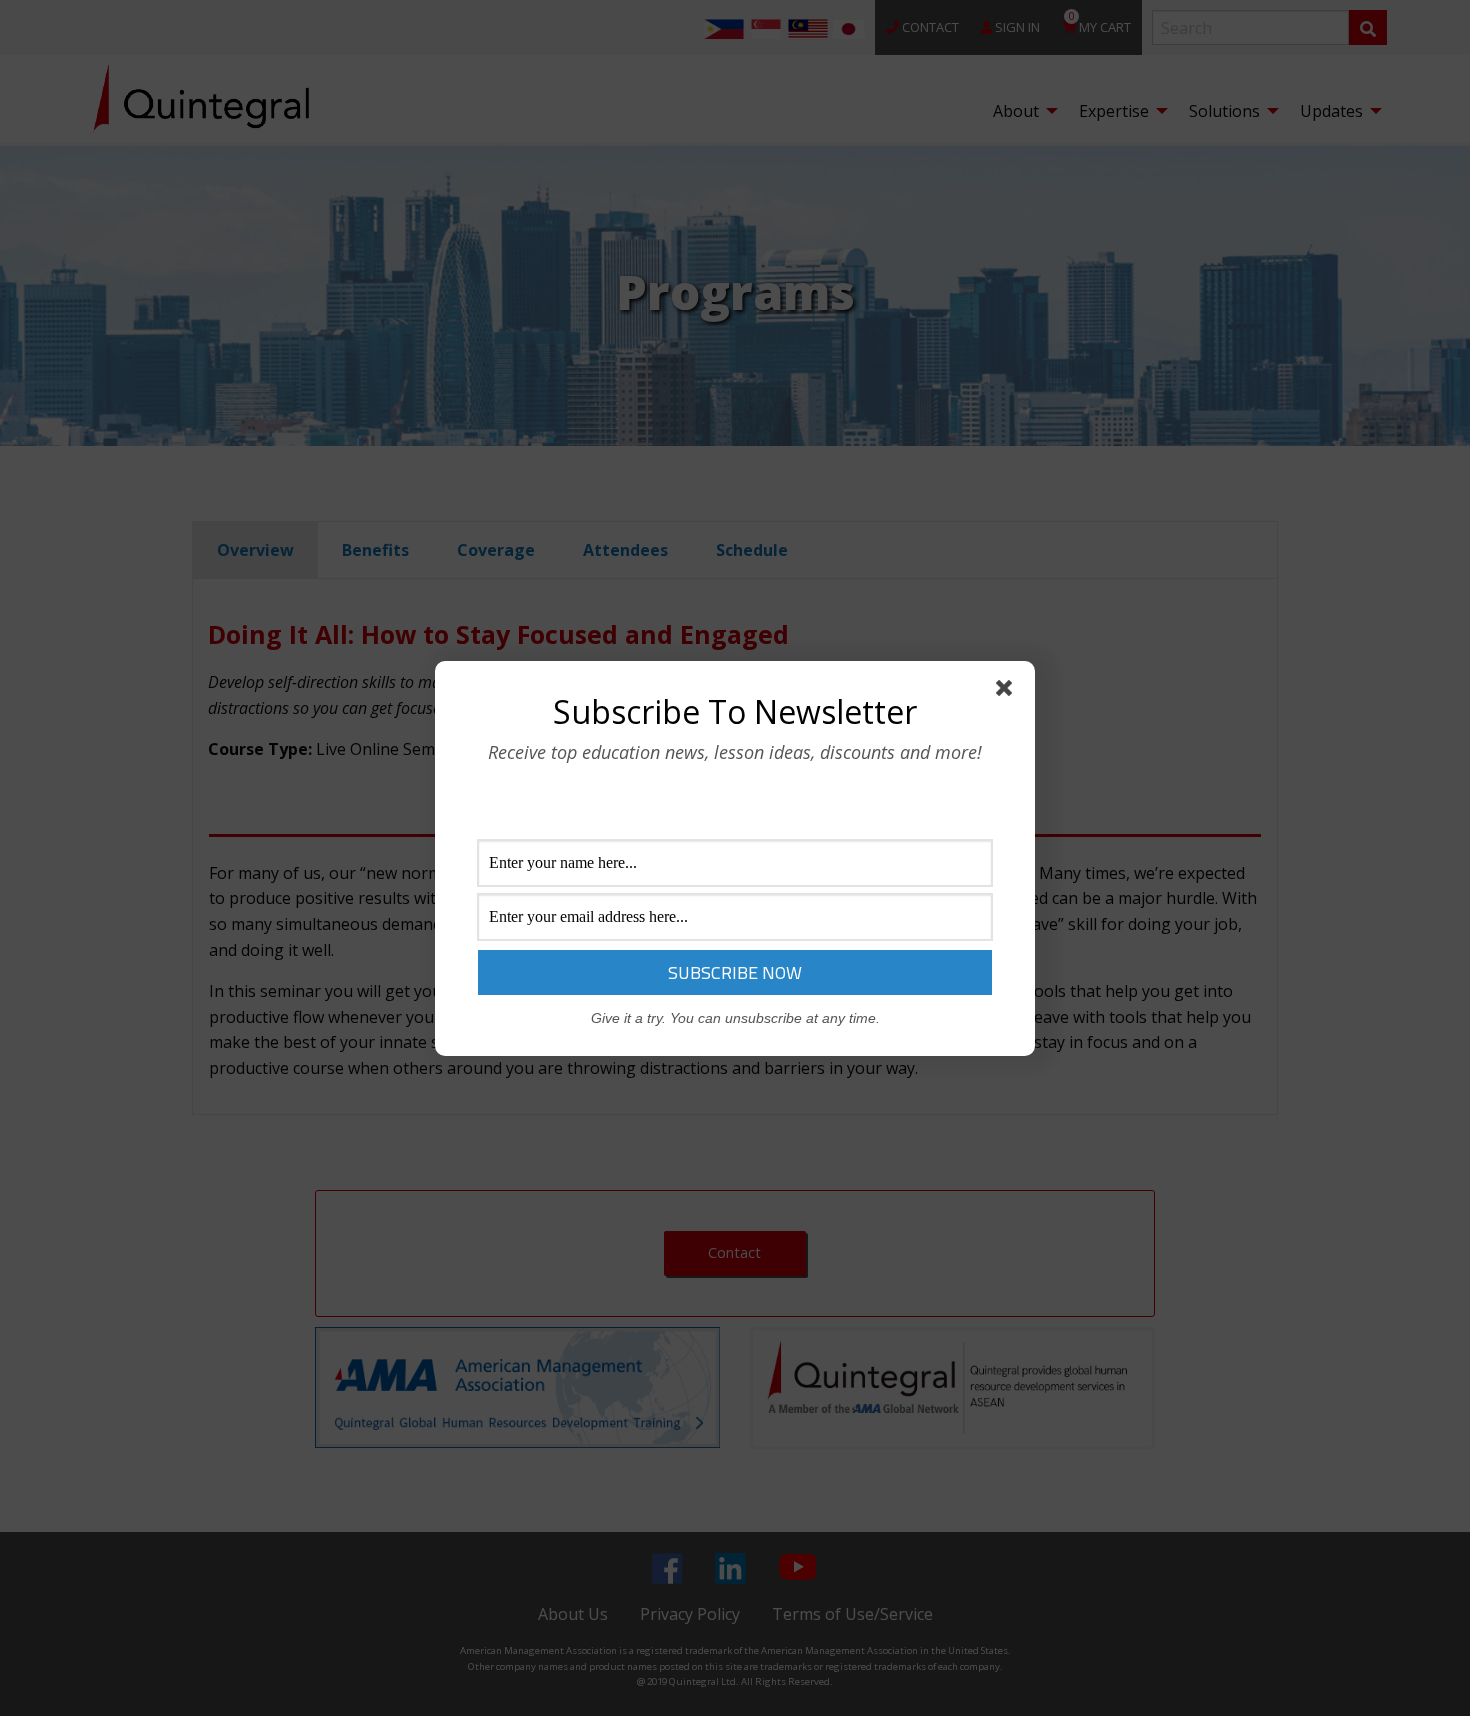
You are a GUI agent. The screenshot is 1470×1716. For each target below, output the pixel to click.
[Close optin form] (1008, 692)
